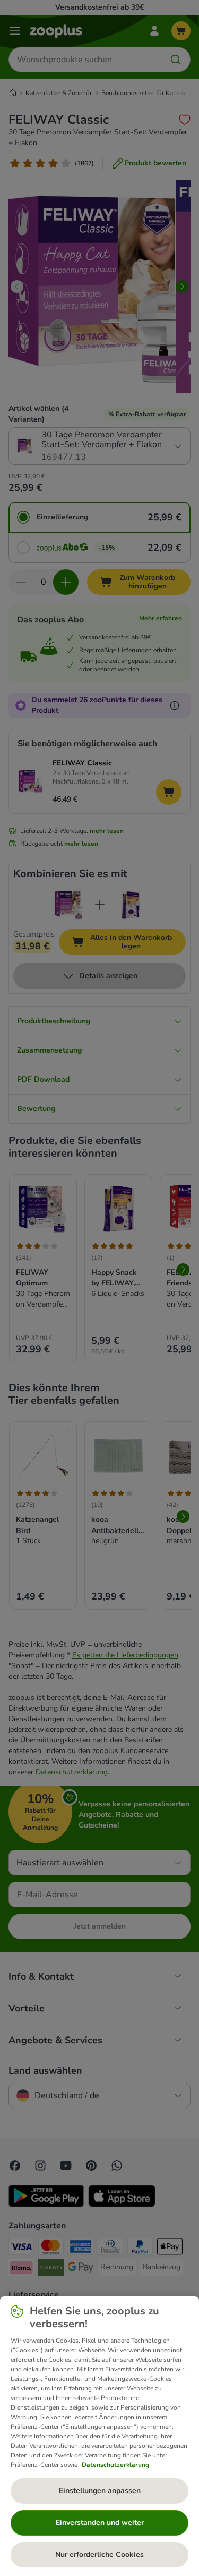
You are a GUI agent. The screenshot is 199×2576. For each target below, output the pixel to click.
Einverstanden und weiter (100, 2523)
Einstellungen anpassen (100, 2491)
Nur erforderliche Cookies (99, 2554)
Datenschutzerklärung (115, 2465)
